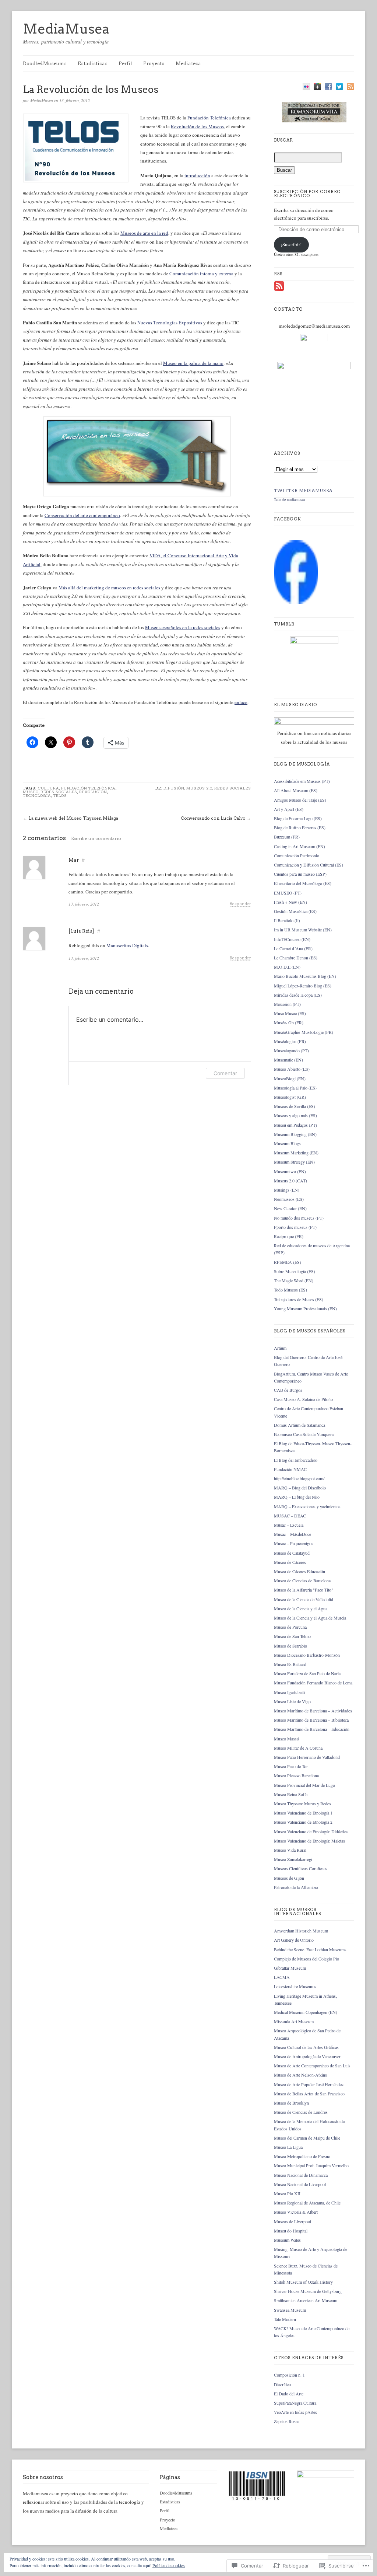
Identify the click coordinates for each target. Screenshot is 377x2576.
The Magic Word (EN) (294, 1280)
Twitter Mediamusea (303, 491)
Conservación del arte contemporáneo (82, 515)
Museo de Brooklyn (291, 2103)
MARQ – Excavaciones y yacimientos (307, 1506)
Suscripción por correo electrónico (307, 194)
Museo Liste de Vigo (292, 1701)
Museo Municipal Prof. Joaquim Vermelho (311, 2165)
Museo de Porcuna (290, 1627)
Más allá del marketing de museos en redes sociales (109, 588)
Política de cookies (169, 2565)
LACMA (282, 1977)
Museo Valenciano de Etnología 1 (303, 1813)
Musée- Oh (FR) (289, 1022)
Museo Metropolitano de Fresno (302, 2156)
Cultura (49, 788)
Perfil (125, 64)
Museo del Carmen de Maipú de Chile (307, 2138)
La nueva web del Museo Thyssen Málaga (73, 818)
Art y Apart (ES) (289, 809)
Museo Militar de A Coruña (298, 1748)
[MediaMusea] (296, 602)
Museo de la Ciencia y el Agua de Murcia (310, 1618)
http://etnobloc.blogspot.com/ (299, 1478)
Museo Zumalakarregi (293, 1859)
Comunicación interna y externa (201, 273)
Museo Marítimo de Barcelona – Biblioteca (311, 1720)
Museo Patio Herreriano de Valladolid (307, 1757)
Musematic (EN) (288, 1060)
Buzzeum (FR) (287, 837)
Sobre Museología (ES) (295, 1271)
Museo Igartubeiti (289, 1692)
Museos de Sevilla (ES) (295, 1106)
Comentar (225, 1073)
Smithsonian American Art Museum (306, 2300)
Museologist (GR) (290, 1097)
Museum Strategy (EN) (294, 1162)
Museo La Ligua (288, 2147)
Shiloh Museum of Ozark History (303, 2282)
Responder (240, 904)
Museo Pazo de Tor (291, 1766)
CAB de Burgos (288, 1390)
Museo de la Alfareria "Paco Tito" (304, 1590)
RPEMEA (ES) (288, 1262)
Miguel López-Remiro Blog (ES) (303, 986)
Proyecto (154, 64)
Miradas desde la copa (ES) (298, 995)
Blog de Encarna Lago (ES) (298, 818)
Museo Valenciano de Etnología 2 (303, 1822)
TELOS (60, 795)
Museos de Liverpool (293, 2221)
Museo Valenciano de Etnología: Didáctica (311, 1831)
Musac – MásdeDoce (293, 1534)
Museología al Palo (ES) (295, 1088)
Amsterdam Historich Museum (301, 1931)
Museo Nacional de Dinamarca (301, 2175)
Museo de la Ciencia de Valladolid (304, 1599)
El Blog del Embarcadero (296, 1460)
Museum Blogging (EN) (295, 1134)
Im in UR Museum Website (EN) (303, 930)
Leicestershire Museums (295, 1986)
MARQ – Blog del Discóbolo (300, 1488)
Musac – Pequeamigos (294, 1543)
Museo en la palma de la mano (193, 363)
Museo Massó (286, 1739)
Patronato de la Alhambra (296, 1887)
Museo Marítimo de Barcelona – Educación (312, 1729)
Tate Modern (285, 2319)
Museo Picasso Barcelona (296, 1775)
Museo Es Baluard (290, 1664)
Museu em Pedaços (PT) (295, 1125)
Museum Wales (287, 2240)
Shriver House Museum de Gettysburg (308, 2291)
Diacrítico (282, 2384)
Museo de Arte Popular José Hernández (309, 2084)
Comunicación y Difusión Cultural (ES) (309, 865)
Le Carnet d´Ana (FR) (293, 948)
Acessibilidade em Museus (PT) (302, 781)
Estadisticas (93, 64)
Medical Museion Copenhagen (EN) (306, 2012)
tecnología (37, 795)
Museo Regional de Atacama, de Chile (307, 2203)
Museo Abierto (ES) (292, 1069)
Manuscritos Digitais (127, 945)
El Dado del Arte (289, 2394)
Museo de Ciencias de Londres (301, 2112)
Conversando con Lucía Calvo (213, 818)
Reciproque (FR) (289, 1236)
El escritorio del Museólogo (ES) (303, 883)
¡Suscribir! (291, 244)
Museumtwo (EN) (290, 1171)
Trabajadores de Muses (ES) (299, 1299)
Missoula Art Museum (294, 2021)
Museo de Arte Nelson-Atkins (300, 2075)
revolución (93, 792)
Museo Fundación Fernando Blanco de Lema (313, 1683)
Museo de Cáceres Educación (300, 1571)
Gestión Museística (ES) (295, 911)
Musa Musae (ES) (290, 1013)
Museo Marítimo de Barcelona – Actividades (313, 1711)
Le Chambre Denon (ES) (296, 958)
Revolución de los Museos (197, 126)
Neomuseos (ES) (289, 1199)
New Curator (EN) (290, 1208)
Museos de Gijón (289, 1878)
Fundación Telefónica (209, 118)
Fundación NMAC (290, 1469)
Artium (280, 1348)
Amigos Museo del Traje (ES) (300, 800)
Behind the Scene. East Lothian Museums (310, 1949)
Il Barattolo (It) (287, 920)
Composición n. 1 (289, 2375)
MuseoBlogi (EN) (290, 1078)
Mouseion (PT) (287, 1004)
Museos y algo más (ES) (295, 1115)
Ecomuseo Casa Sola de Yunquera (304, 1434)
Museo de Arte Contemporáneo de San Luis (312, 2066)
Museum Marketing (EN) (296, 1153)
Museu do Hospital (291, 2231)
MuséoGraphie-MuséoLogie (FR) (304, 1032)
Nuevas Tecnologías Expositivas (169, 323)
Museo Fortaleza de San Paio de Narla (307, 1673)
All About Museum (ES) (296, 790)
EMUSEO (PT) (288, 893)
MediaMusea (66, 29)
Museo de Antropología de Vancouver (307, 2056)
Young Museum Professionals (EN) (305, 1308)
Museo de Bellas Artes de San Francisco (309, 2094)
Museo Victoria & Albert (296, 2212)
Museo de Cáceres (290, 1562)
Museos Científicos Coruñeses (301, 1868)
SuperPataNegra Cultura (295, 2403)
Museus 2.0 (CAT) (290, 1181)
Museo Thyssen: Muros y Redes (302, 1803)
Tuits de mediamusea (289, 499)
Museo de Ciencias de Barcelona (302, 1580)
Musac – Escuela (289, 1525)
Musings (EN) (287, 1190)
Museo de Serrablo (290, 1646)
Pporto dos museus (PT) (295, 1227)
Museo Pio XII (287, 2193)
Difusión (174, 788)
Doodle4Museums (45, 64)
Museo (31, 792)
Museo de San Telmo (292, 1636)
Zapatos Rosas (287, 2421)
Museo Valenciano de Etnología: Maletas (309, 1841)
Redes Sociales (59, 792)
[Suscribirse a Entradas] (279, 290)
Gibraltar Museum (290, 1968)
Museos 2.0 (199, 788)
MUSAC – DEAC (290, 1516)
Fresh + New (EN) (290, 902)
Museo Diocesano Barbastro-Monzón (307, 1655)
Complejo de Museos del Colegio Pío (306, 1959)
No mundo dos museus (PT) (299, 1218)
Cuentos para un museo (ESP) (300, 874)
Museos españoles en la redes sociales (183, 627)
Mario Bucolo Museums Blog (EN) (305, 976)
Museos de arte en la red (144, 233)
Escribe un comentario (96, 838)
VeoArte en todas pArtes (295, 2412)
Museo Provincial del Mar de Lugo (304, 1785)
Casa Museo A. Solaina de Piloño (303, 1399)
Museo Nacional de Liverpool (300, 2184)
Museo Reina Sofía (291, 1794)
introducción (197, 175)
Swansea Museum (290, 2310)
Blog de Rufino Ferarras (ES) (300, 827)
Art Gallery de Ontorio (294, 1940)
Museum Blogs (287, 1143)
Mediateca (188, 64)
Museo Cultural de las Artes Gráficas (306, 2047)
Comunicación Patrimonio (297, 855)
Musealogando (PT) (291, 1050)
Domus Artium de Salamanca (300, 1425)
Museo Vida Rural (290, 1850)
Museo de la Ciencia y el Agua (301, 1608)
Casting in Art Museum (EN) (300, 846)
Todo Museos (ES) (290, 1290)
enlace (241, 702)
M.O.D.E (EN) (287, 967)
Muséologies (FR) (290, 1041)
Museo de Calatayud (292, 1553)
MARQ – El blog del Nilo (297, 1497)
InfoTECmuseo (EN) (292, 939)
